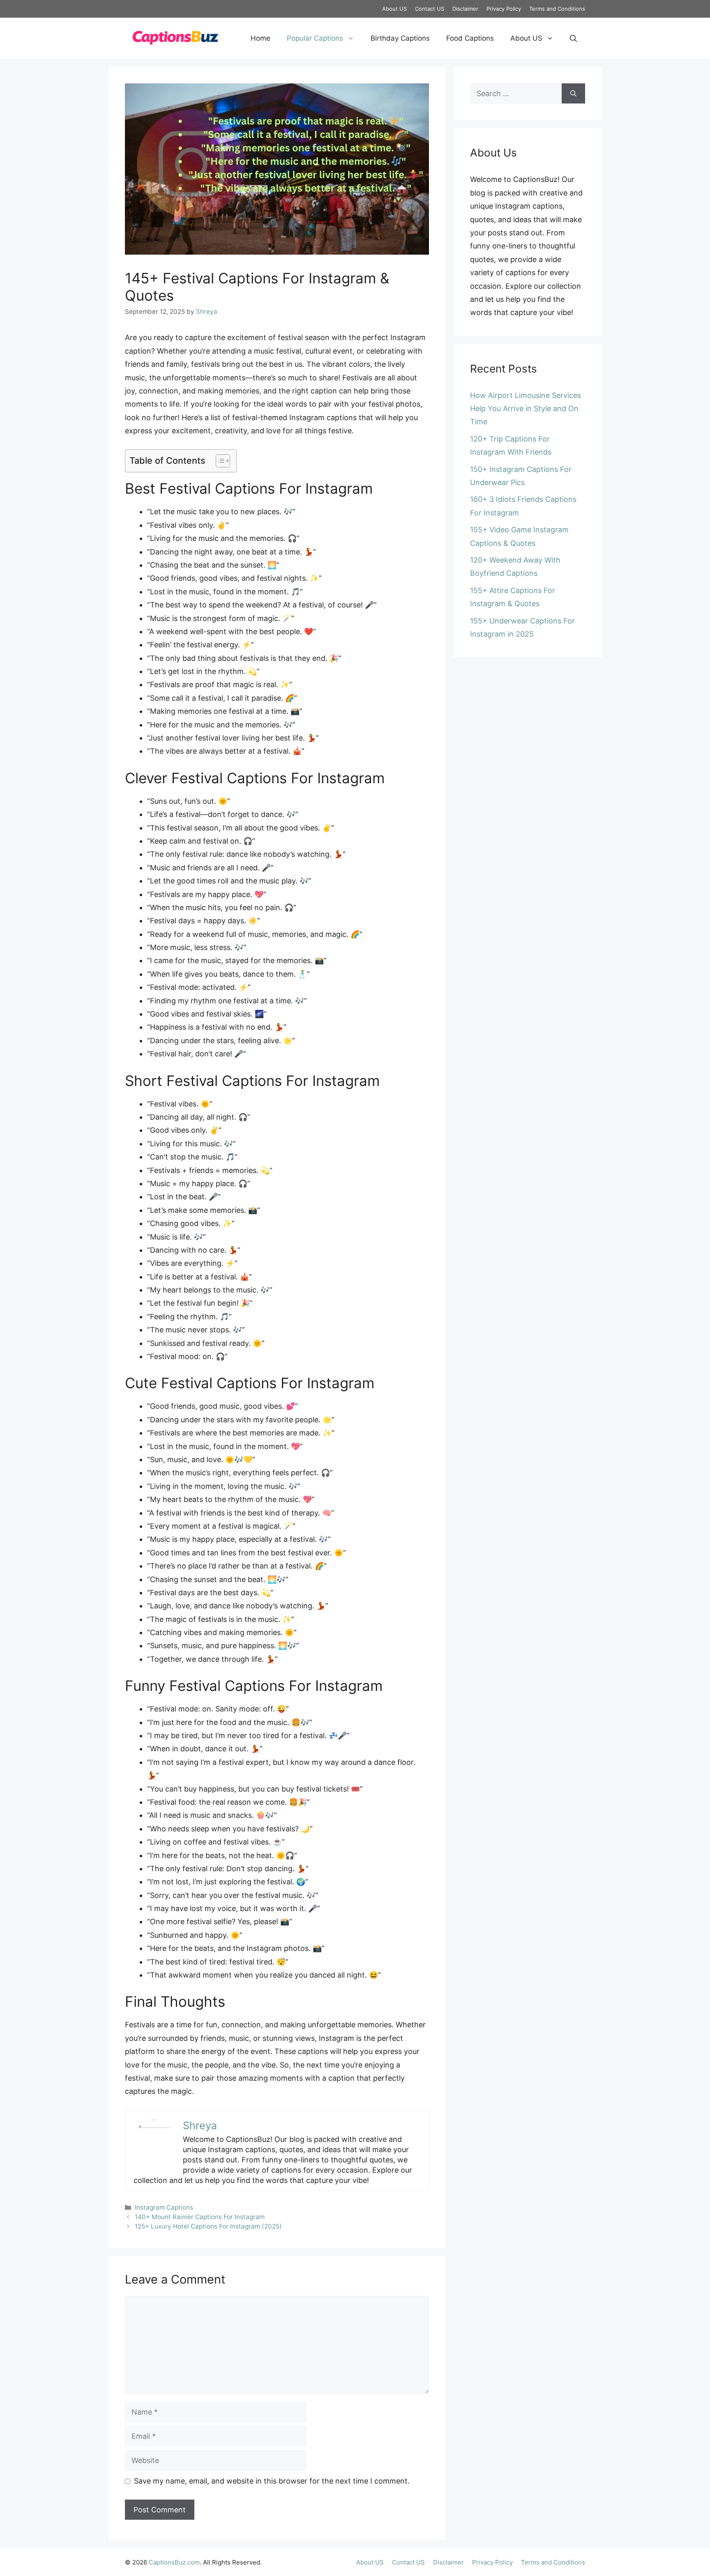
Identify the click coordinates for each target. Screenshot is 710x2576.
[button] (573, 38)
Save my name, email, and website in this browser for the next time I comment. (272, 2481)
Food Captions (470, 38)
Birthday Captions (400, 38)
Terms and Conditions (557, 9)
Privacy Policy (504, 9)
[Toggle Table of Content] (219, 461)
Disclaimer (465, 9)
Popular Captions (315, 38)
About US (394, 9)
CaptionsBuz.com (174, 2562)
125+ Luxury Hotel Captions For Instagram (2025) (208, 2226)
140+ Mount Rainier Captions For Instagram (200, 2217)
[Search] (573, 93)
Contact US (430, 9)
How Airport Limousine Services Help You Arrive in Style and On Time (526, 409)
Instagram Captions (164, 2207)
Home (260, 38)
